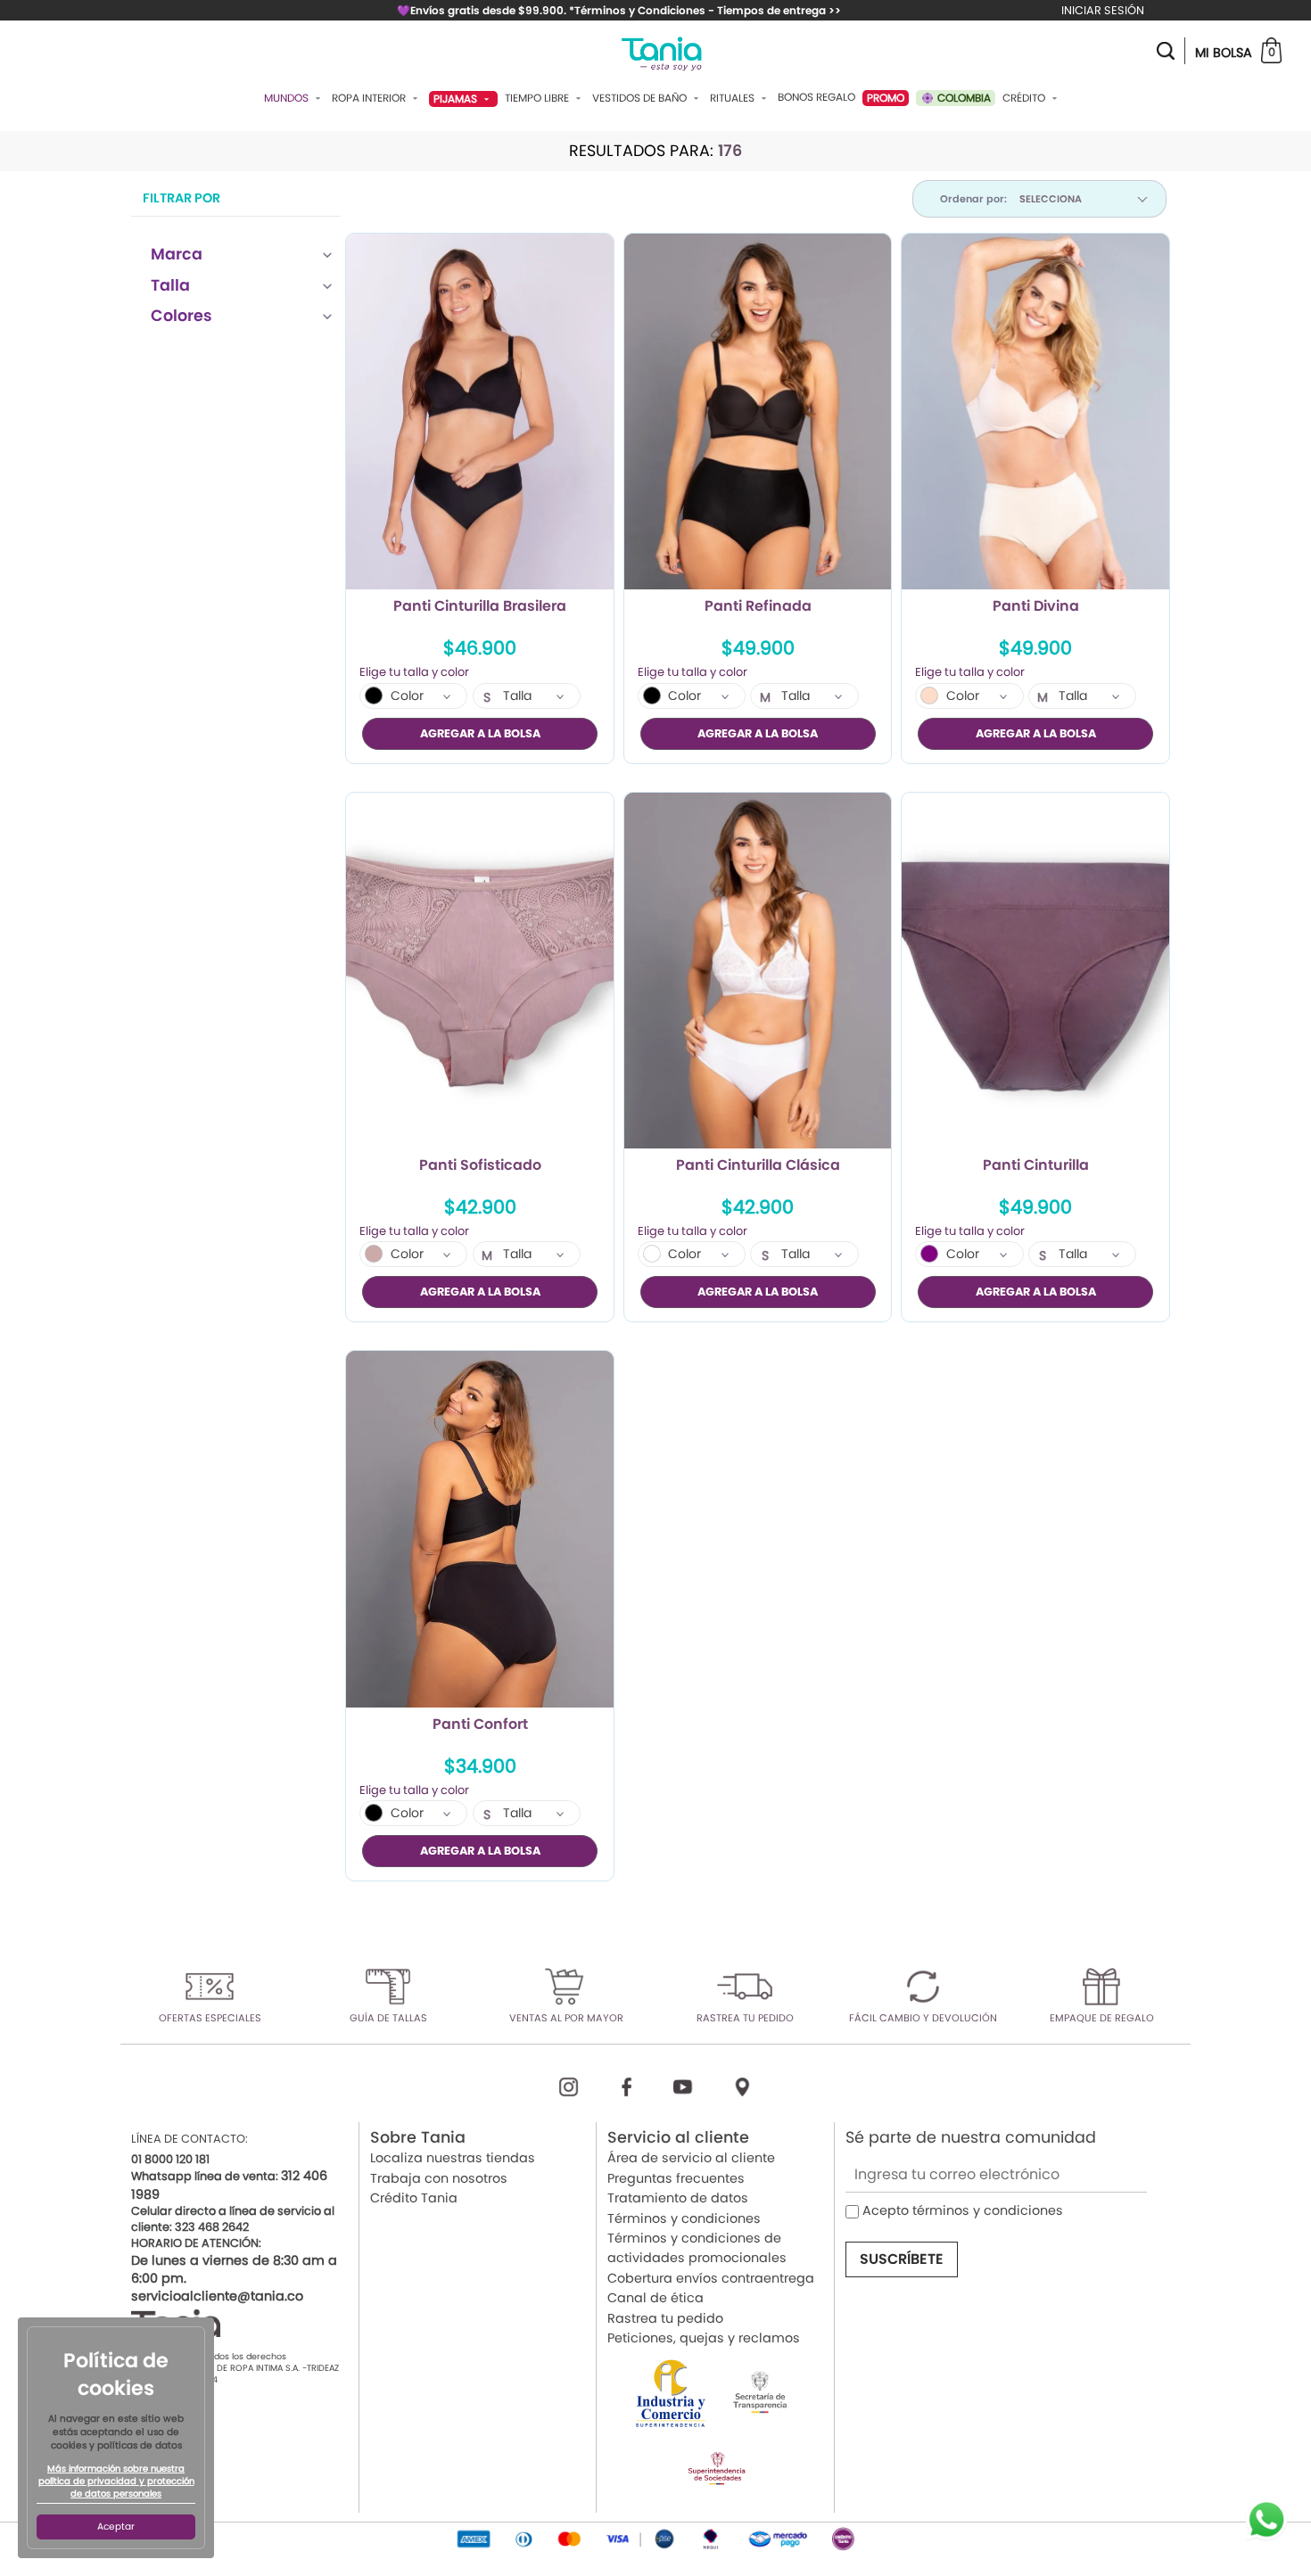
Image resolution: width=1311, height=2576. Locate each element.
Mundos (288, 98)
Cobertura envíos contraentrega (711, 2278)
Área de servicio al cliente (691, 2158)
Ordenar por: (973, 199)
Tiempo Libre (538, 98)
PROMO (886, 98)
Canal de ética (655, 2298)
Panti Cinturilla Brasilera (480, 607)
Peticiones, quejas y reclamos (704, 2338)
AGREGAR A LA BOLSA (480, 733)
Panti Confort (480, 1725)
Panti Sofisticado (480, 1166)
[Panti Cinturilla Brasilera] (480, 412)
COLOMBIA (963, 98)
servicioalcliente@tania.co (217, 2296)
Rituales (734, 98)
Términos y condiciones (684, 2218)
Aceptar (116, 2527)
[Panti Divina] (1035, 412)
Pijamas (457, 99)
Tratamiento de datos (678, 2198)
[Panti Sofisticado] (480, 971)
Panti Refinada (758, 607)
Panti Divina (1036, 607)
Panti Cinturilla (1036, 1166)
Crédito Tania (414, 2198)
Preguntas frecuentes (676, 2178)
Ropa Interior (370, 98)
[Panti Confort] (480, 1529)
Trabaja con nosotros (439, 2178)
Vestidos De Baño (641, 98)
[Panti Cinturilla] (1035, 971)
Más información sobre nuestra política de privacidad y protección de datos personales (116, 2481)
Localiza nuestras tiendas (453, 2158)
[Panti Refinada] (758, 412)
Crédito (1025, 98)
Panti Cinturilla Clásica (758, 1166)
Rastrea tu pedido (665, 2318)
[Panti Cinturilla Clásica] (758, 971)
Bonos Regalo (816, 97)
